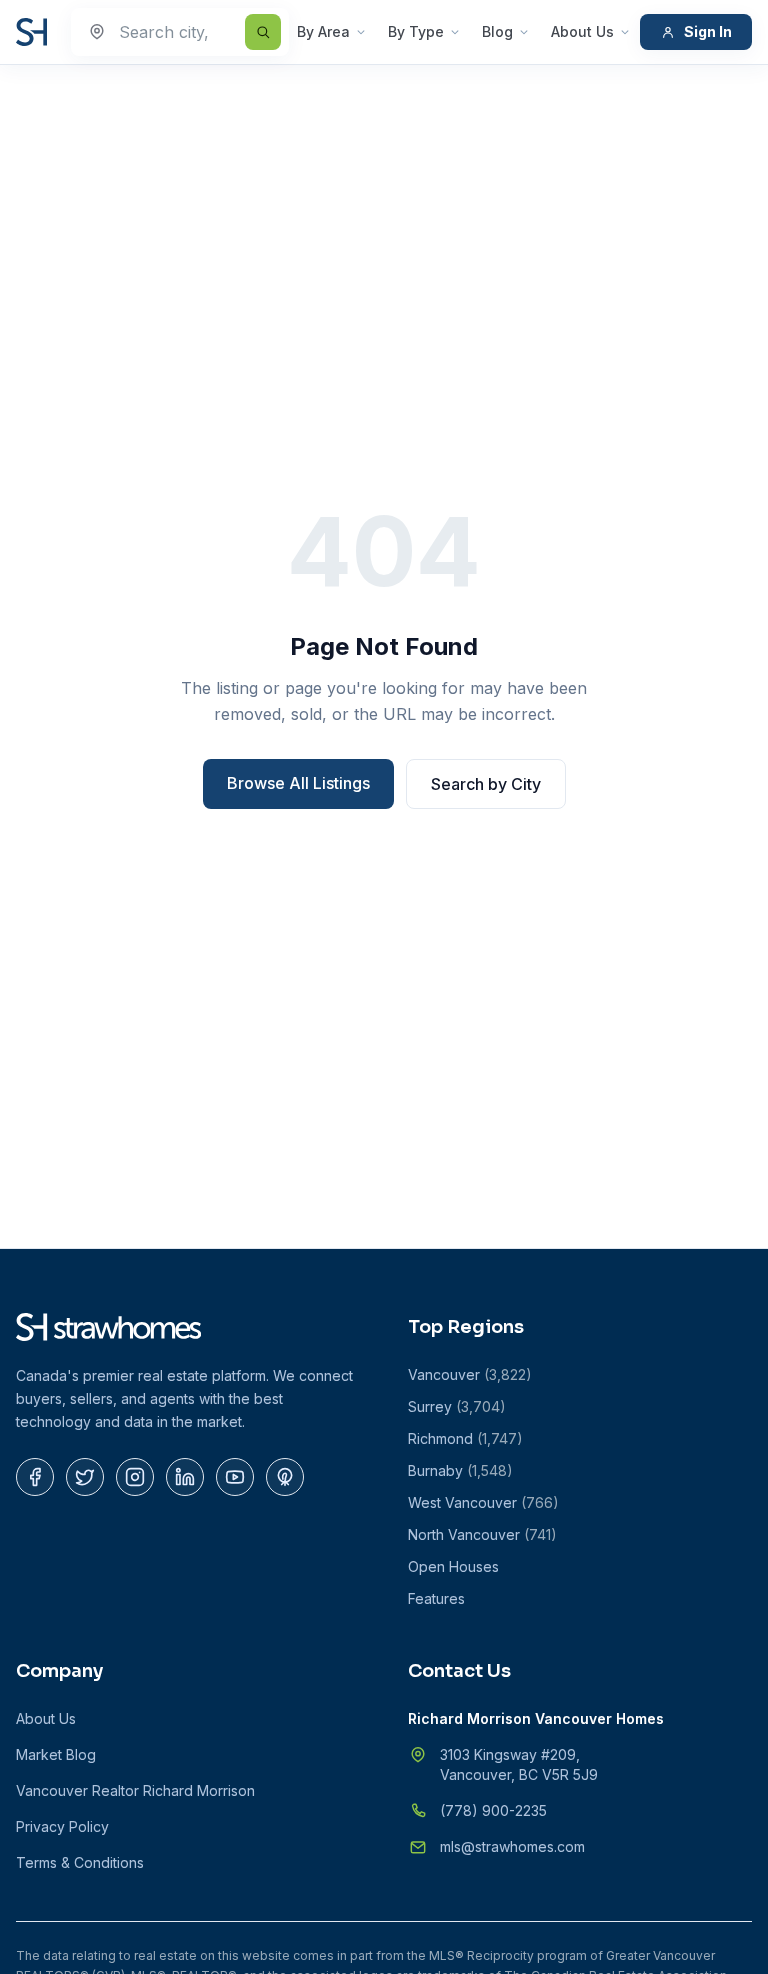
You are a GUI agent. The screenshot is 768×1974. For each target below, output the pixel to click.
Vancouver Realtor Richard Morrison (135, 1790)
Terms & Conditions (80, 1862)
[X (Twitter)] (85, 1477)
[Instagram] (135, 1477)
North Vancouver (482, 1534)
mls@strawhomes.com (512, 1846)
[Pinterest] (285, 1477)
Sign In (708, 31)
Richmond (465, 1438)
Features (436, 1598)
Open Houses (453, 1566)
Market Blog (56, 1754)
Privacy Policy (62, 1826)
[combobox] (180, 32)
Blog (497, 31)
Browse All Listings (298, 783)
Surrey (457, 1406)
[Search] (263, 32)
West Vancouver (483, 1502)
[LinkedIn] (185, 1477)
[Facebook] (35, 1477)
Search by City (486, 784)
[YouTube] (235, 1477)
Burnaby (460, 1470)
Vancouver (470, 1374)
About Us (582, 31)
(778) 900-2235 (493, 1810)
